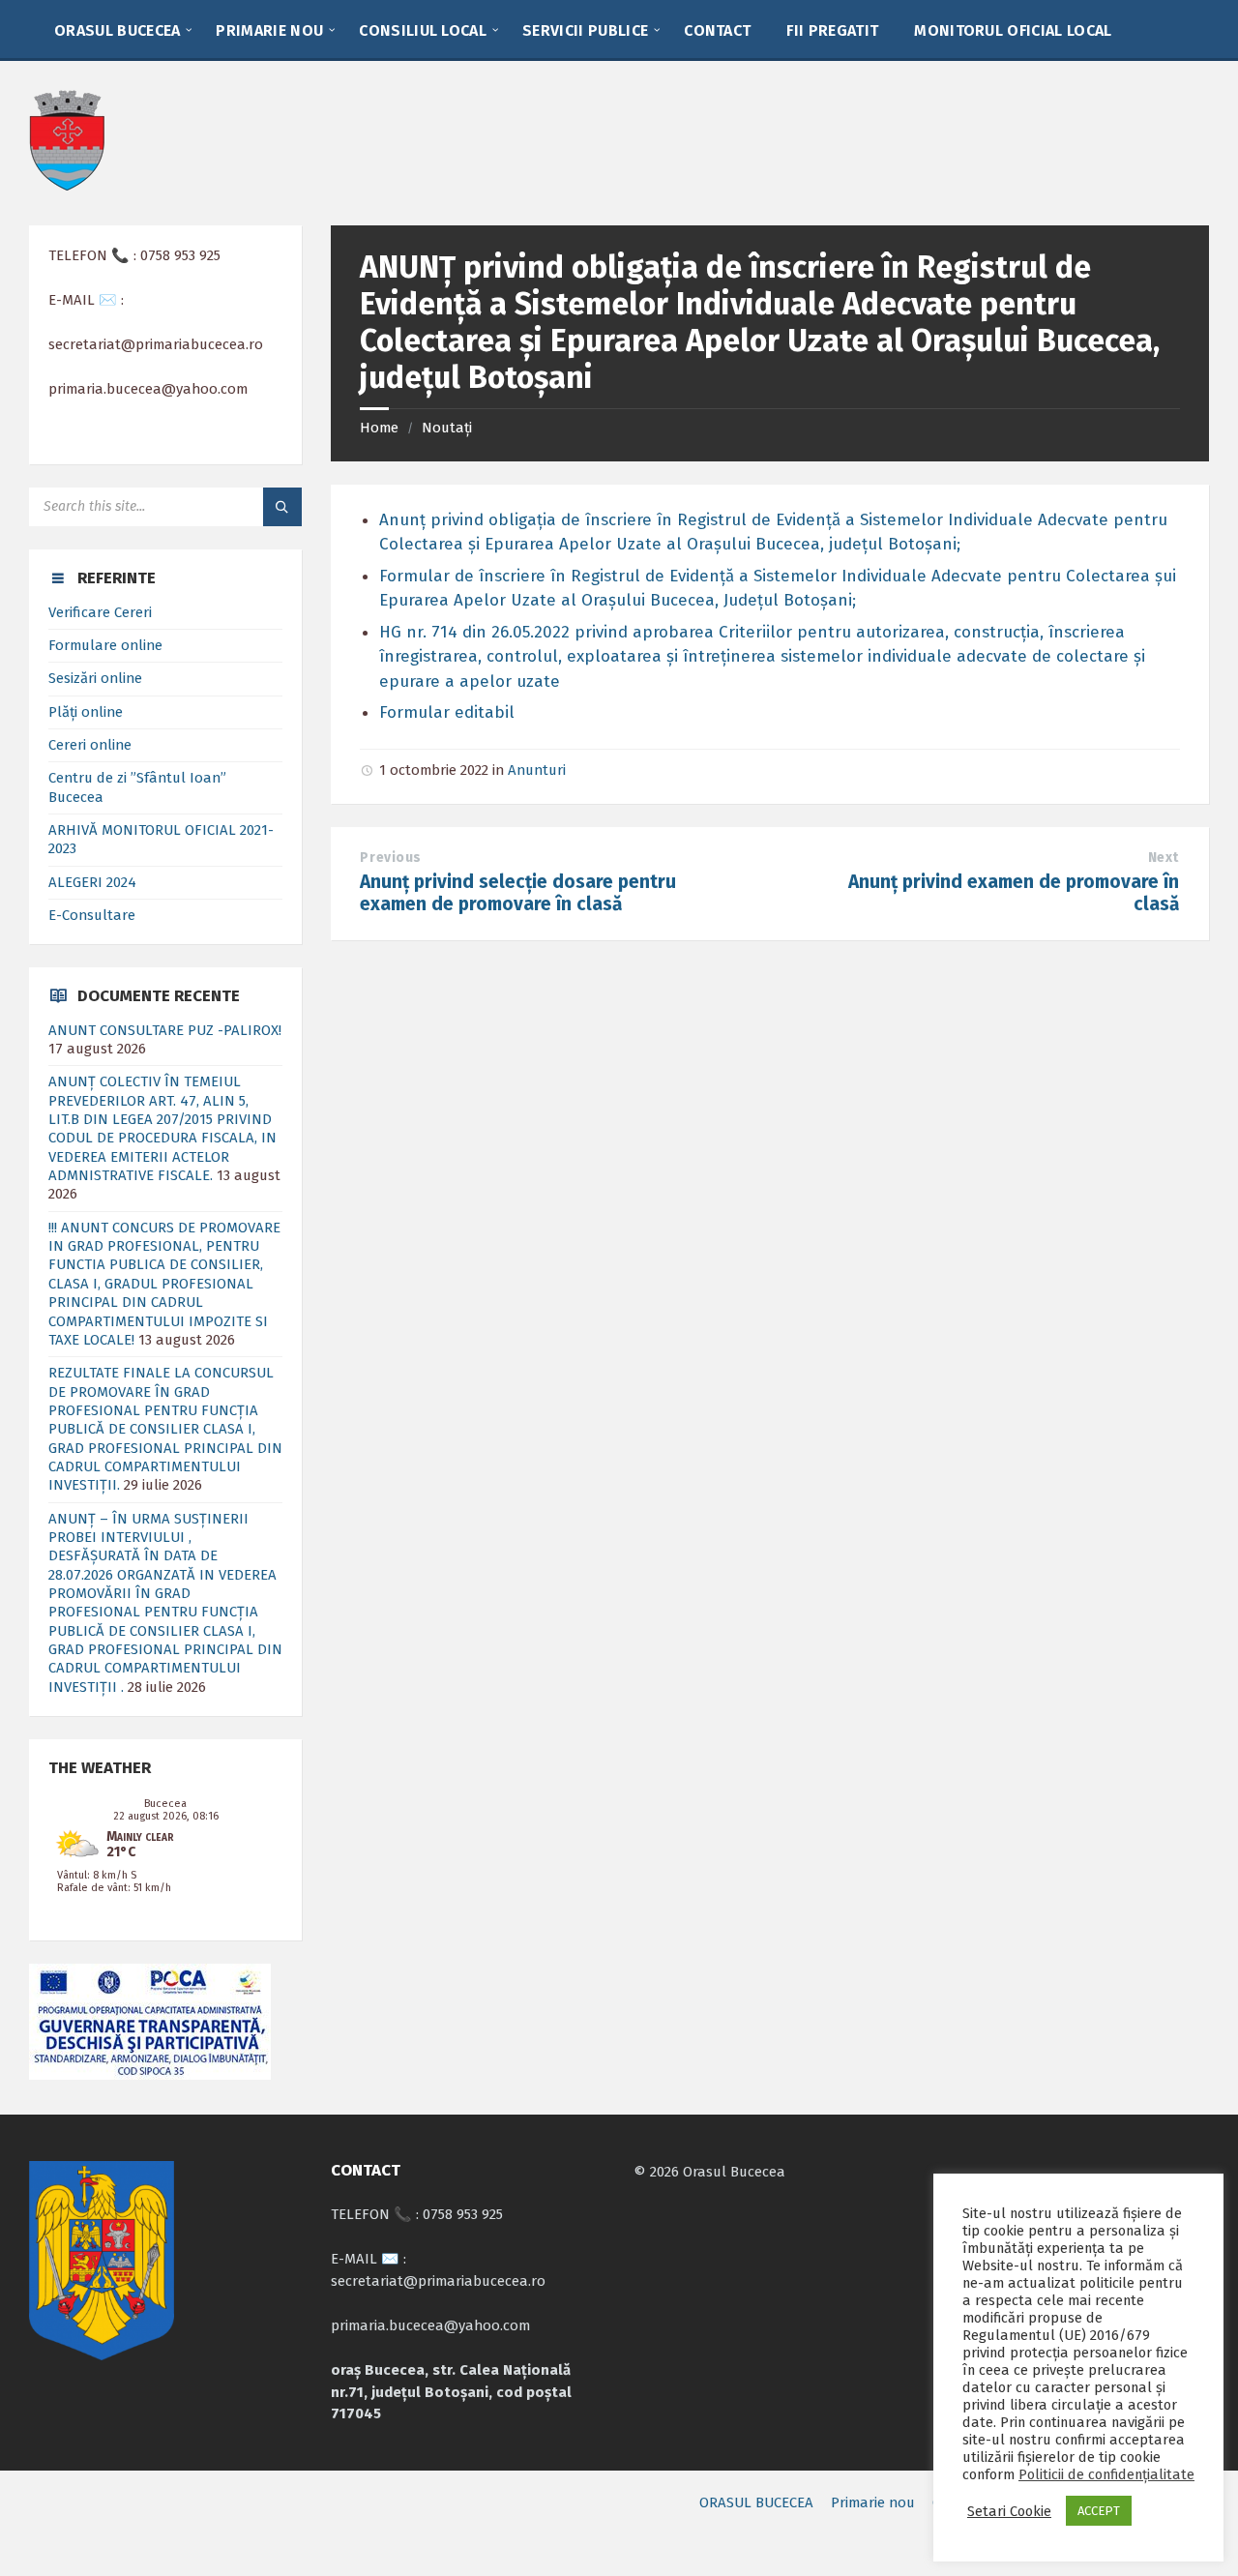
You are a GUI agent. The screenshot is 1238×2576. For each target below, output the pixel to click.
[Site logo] (67, 186)
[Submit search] (282, 507)
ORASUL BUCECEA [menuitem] (756, 2502)
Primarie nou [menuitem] (873, 2502)
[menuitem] (117, 29)
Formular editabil (447, 712)
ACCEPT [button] (1099, 2511)
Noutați (447, 428)
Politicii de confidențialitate (1106, 2474)
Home (379, 428)
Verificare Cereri (100, 612)
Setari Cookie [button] (1009, 2511)
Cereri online (90, 745)
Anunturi (537, 770)
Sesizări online (95, 678)
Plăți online (86, 712)
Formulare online (105, 645)
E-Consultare (92, 915)
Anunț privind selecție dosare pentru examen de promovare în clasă (518, 893)
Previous (390, 858)
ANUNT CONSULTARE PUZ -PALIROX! (165, 1030)
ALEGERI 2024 (92, 882)
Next (1164, 858)
